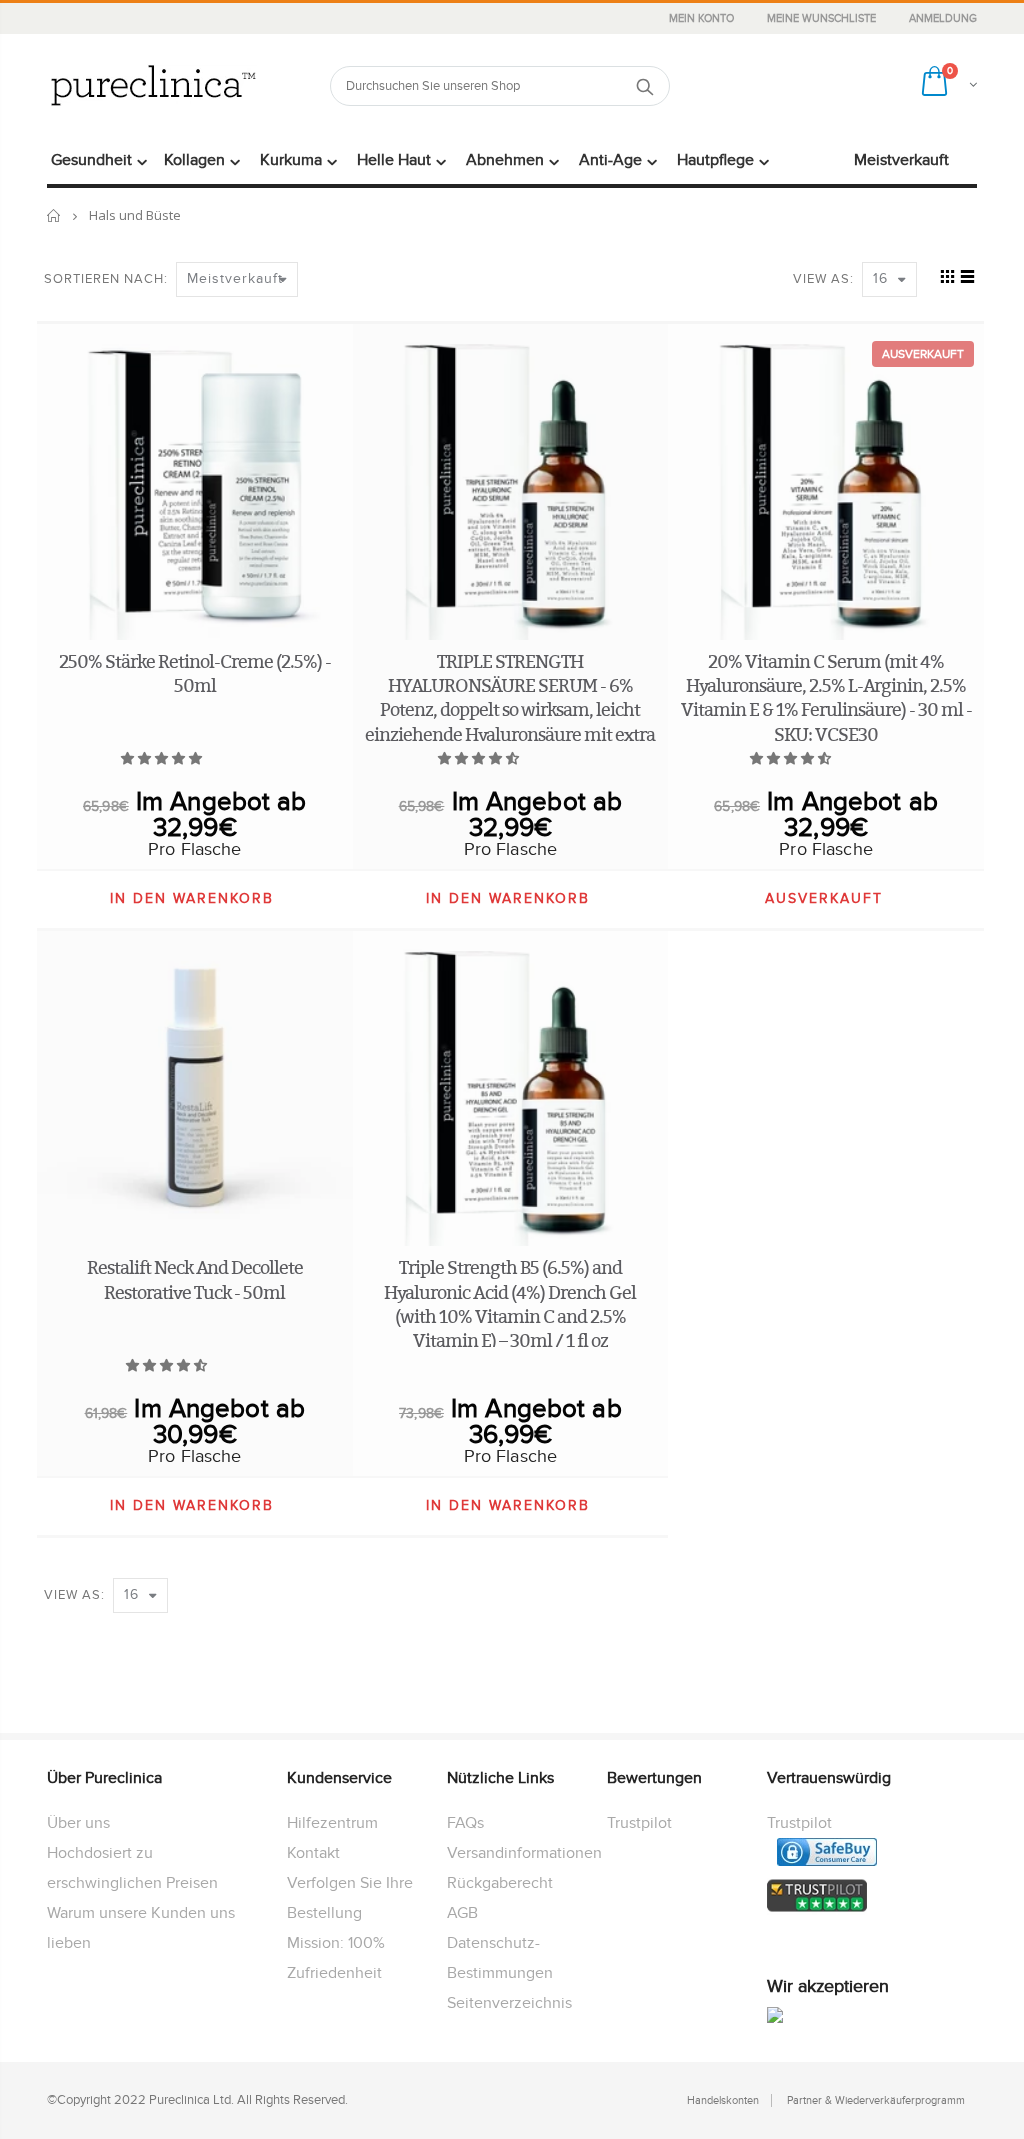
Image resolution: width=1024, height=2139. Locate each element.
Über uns (78, 1823)
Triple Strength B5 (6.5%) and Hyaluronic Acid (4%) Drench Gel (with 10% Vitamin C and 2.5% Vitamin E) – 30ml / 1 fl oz (510, 1304)
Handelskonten (723, 2100)
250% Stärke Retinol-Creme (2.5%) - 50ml (195, 673)
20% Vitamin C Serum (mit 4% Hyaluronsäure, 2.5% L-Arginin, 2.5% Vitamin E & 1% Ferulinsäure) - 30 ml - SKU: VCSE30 (826, 698)
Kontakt (313, 1853)
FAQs (465, 1823)
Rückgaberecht (500, 1883)
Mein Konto (703, 18)
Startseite (54, 215)
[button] (163, 759)
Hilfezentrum (332, 1823)
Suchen (644, 86)
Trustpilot (639, 1823)
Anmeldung (943, 18)
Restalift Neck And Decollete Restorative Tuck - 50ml (195, 1279)
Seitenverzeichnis (509, 2003)
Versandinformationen (524, 1853)
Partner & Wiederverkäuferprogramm (876, 2100)
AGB (462, 1913)
